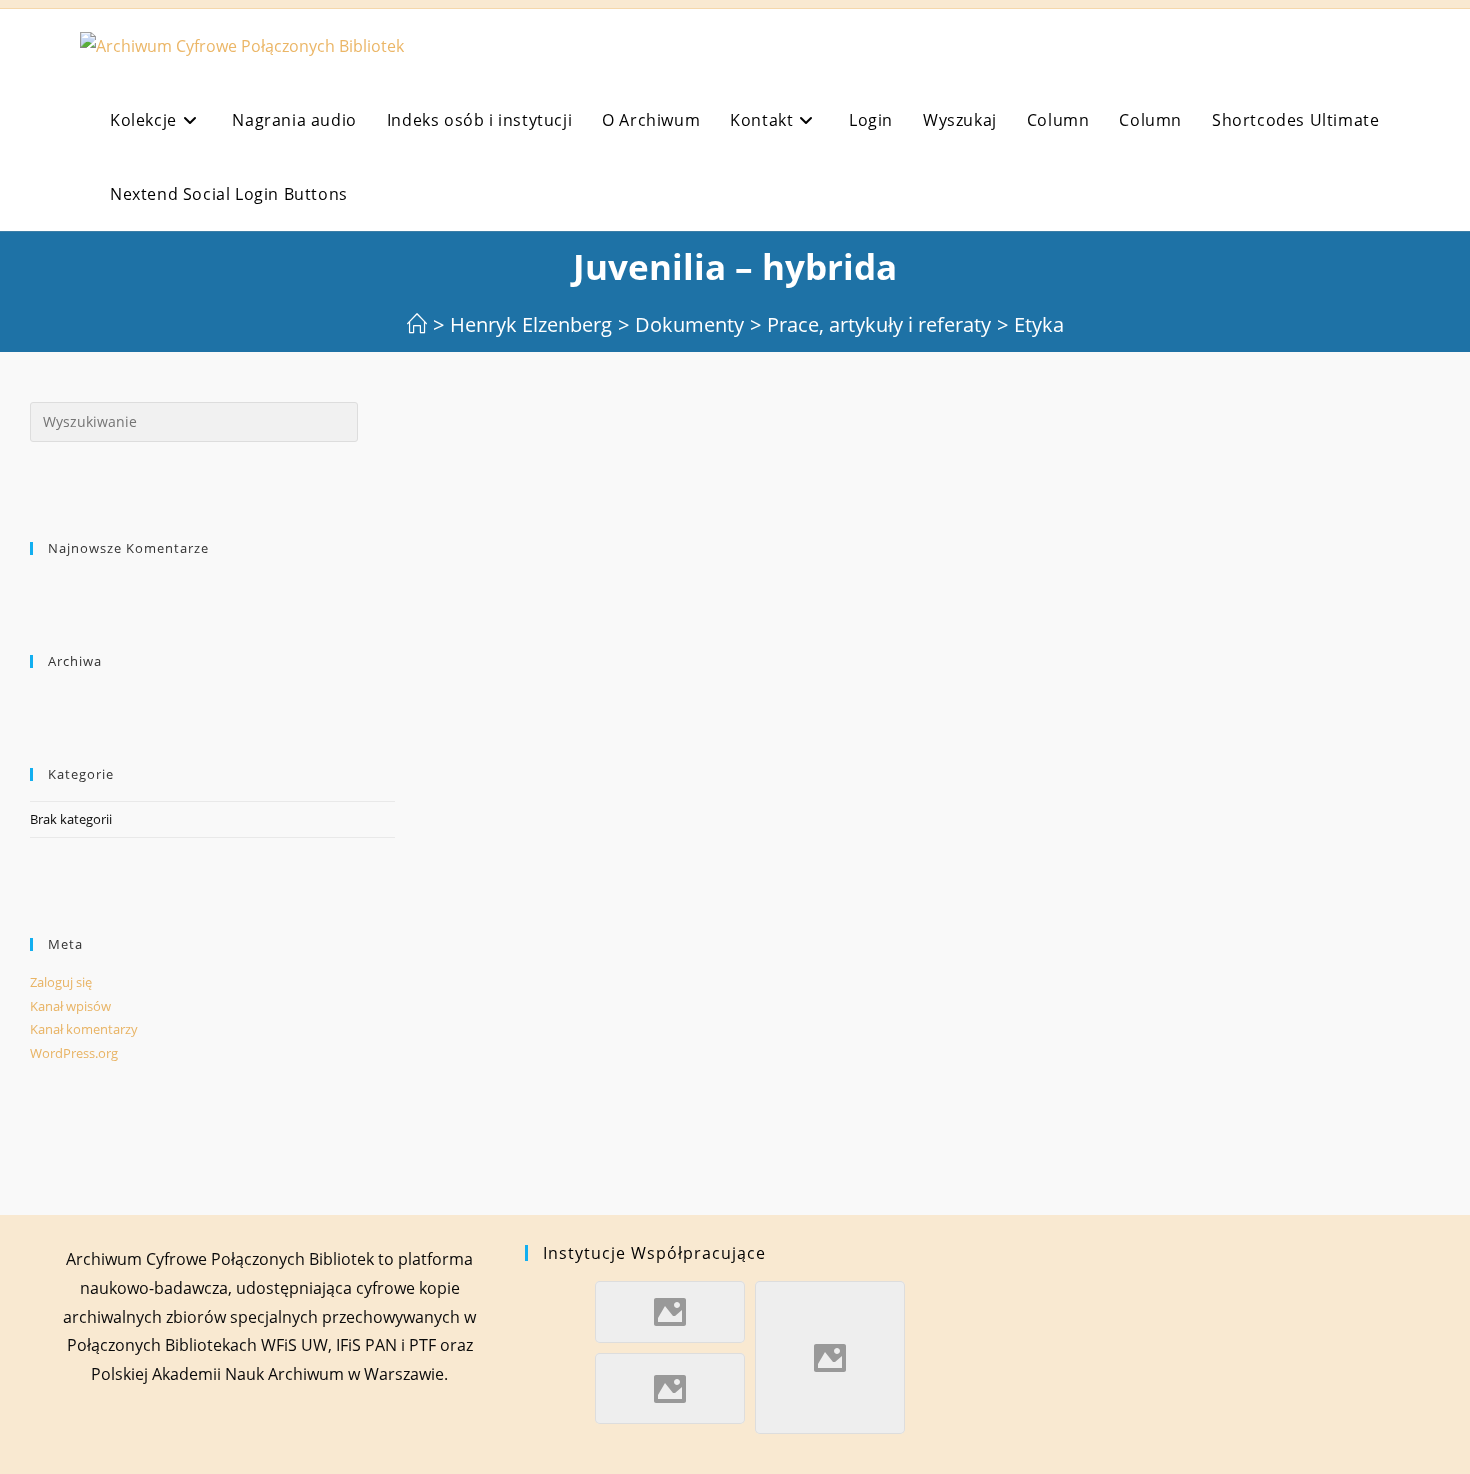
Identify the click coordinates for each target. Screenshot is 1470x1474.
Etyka (1039, 324)
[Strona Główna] (417, 324)
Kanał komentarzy (84, 1029)
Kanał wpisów (70, 1006)
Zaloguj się (61, 982)
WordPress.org (74, 1053)
